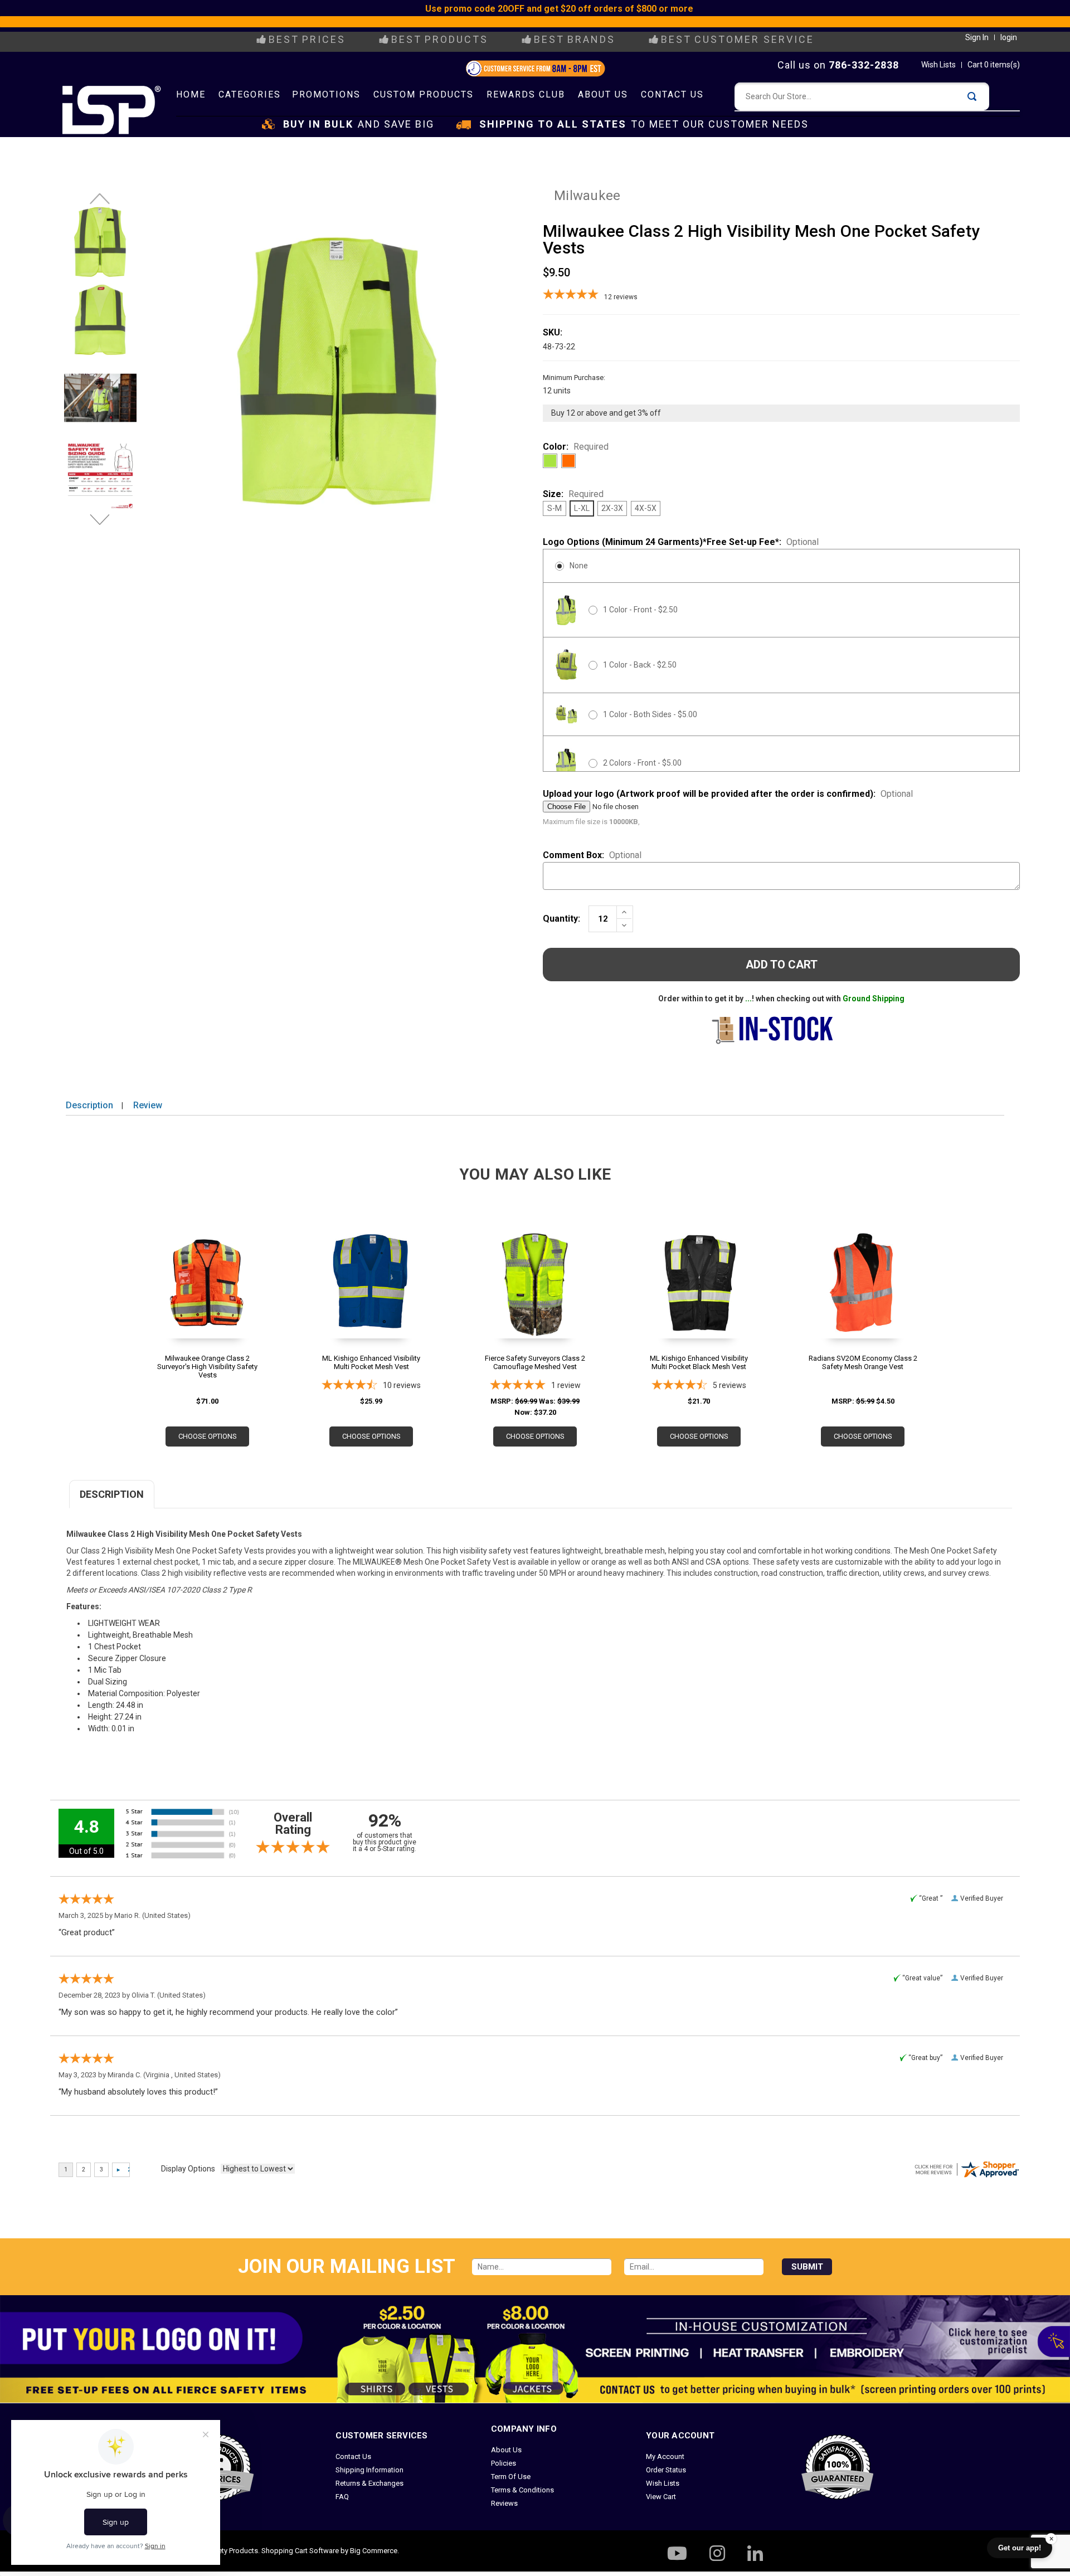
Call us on (838, 65)
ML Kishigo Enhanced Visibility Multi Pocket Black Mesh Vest (699, 1362)
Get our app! (1020, 2548)
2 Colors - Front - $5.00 (642, 763)
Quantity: (561, 919)
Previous (100, 204)
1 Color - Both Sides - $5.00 (650, 714)
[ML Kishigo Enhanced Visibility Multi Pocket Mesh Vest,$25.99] (371, 1300)
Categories (250, 94)
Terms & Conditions (522, 2490)
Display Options (188, 2169)
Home (191, 94)
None (579, 566)
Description (89, 1105)
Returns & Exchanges (369, 2483)
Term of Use (511, 2477)
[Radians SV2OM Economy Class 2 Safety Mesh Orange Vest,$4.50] (863, 1300)
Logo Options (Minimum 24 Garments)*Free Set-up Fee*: (681, 542)
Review (148, 1105)
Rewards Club (526, 94)
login (1009, 37)
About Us (603, 94)
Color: (576, 447)
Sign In (977, 37)
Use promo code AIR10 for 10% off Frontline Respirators (549, 22)
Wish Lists (938, 65)
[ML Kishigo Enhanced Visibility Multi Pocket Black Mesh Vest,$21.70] (699, 1300)
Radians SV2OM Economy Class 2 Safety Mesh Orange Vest (863, 1362)
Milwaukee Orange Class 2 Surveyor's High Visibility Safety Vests (207, 1367)
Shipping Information (369, 2470)
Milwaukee (587, 196)
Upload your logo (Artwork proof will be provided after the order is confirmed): (728, 794)
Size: (573, 494)
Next (100, 525)
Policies (504, 2463)
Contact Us (672, 94)
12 (621, 297)
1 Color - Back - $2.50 (640, 665)
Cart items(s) (994, 65)
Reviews (504, 2503)
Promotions (326, 94)
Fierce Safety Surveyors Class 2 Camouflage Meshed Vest (535, 1362)
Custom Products (424, 94)
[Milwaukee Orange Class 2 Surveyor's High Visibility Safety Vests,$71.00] (207, 1300)
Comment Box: (592, 855)
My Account (665, 2456)
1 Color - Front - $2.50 (640, 610)
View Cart (661, 2497)
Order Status (666, 2470)
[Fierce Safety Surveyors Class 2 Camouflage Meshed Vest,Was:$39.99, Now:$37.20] (535, 1300)
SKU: (553, 332)
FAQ (342, 2497)
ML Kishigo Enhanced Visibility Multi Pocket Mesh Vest (371, 1362)
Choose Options (208, 1436)
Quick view (207, 1290)
